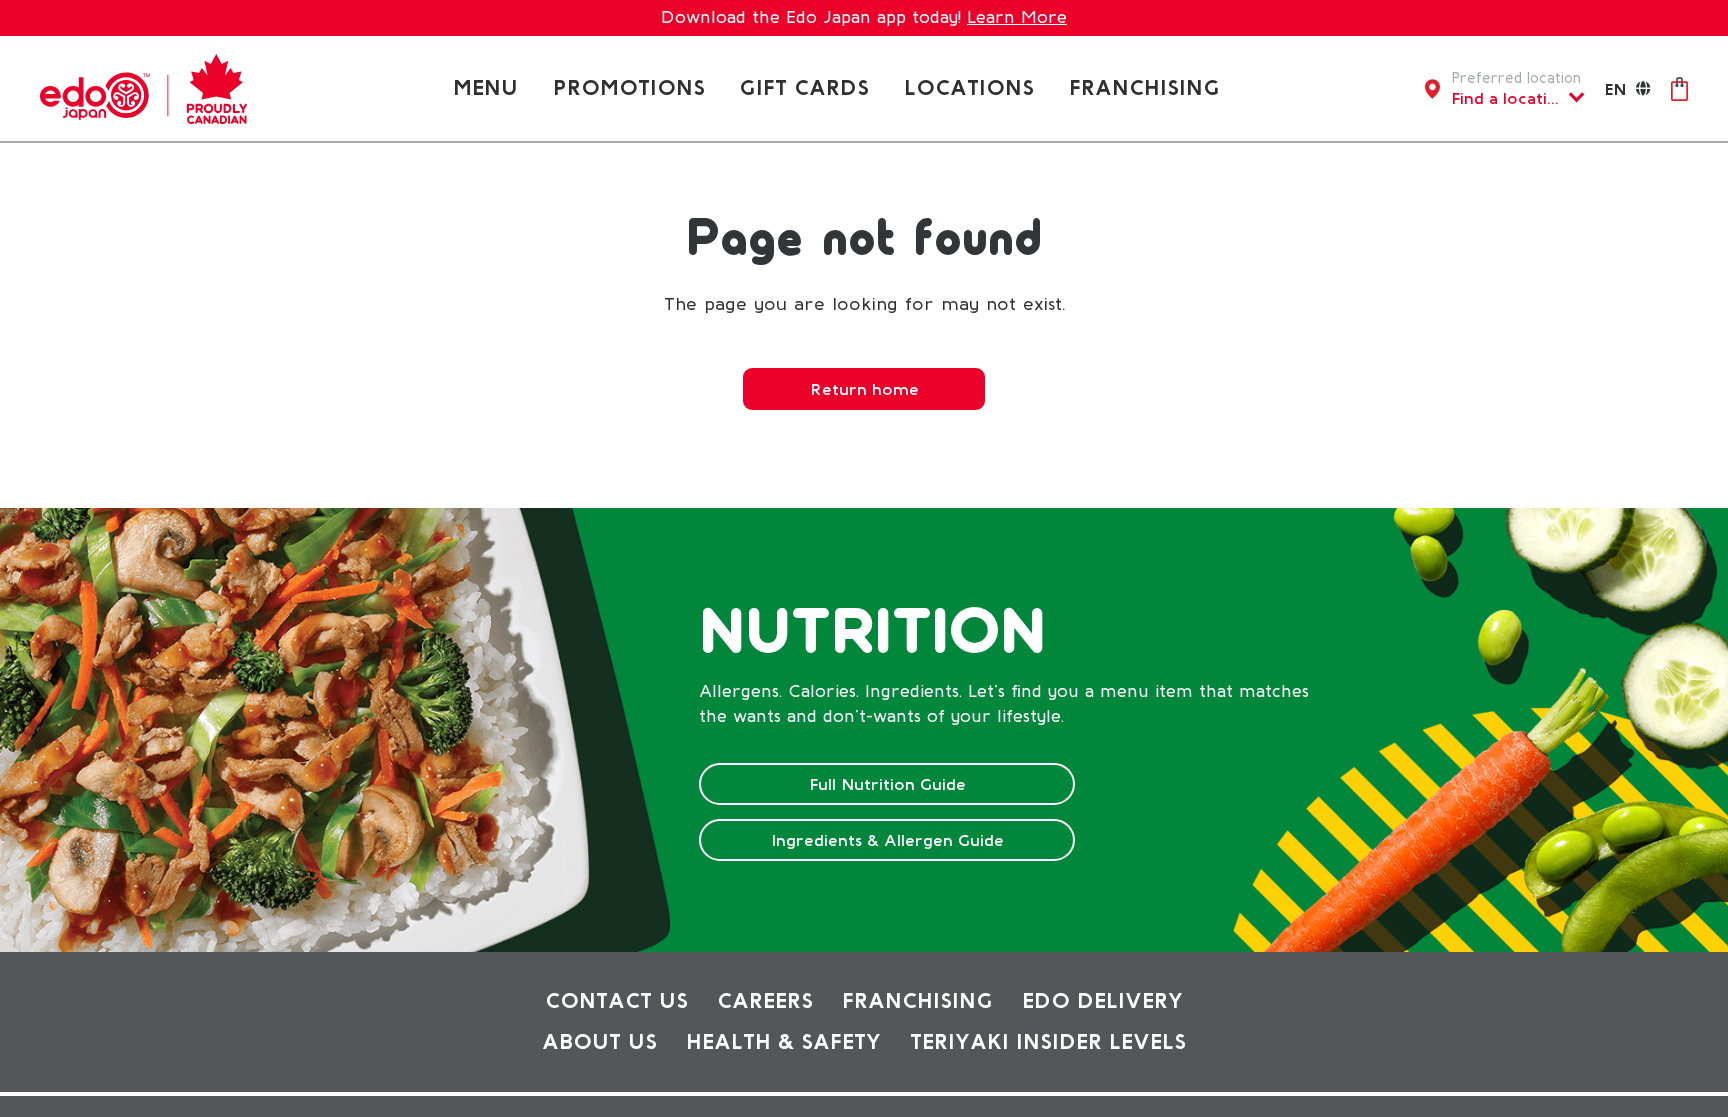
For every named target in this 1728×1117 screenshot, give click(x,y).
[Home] (143, 87)
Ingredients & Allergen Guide (887, 840)
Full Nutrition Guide (887, 784)
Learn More (1017, 17)
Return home (864, 389)
